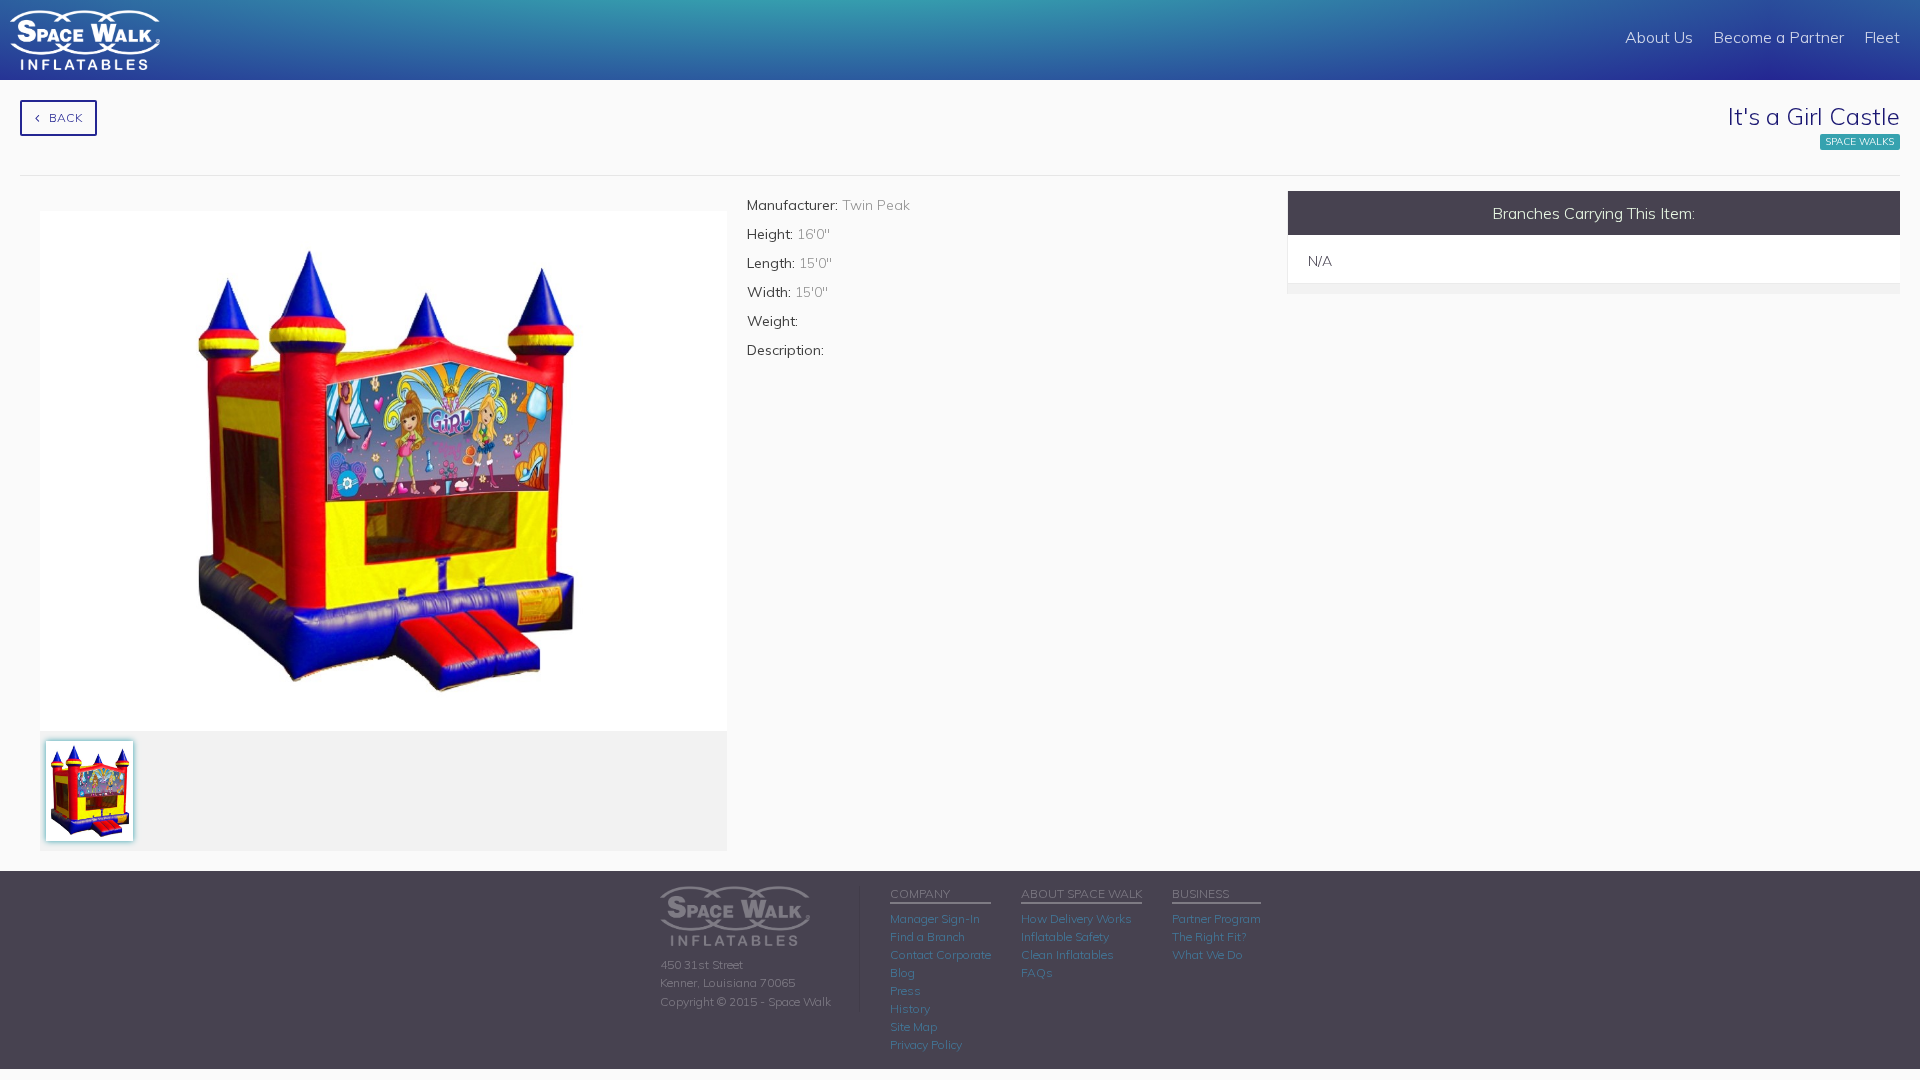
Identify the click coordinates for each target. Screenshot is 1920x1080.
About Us (1659, 37)
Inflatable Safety (1065, 936)
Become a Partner (1778, 37)
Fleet (1882, 37)
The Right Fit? (1209, 936)
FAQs (1037, 972)
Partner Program (1216, 918)
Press (905, 990)
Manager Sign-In (935, 918)
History (910, 1008)
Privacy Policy (926, 1044)
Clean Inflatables (1067, 954)
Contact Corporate (940, 954)
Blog (902, 972)
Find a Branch (927, 936)
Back (65, 117)
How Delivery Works (1076, 918)
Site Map (913, 1026)
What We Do (1207, 954)
